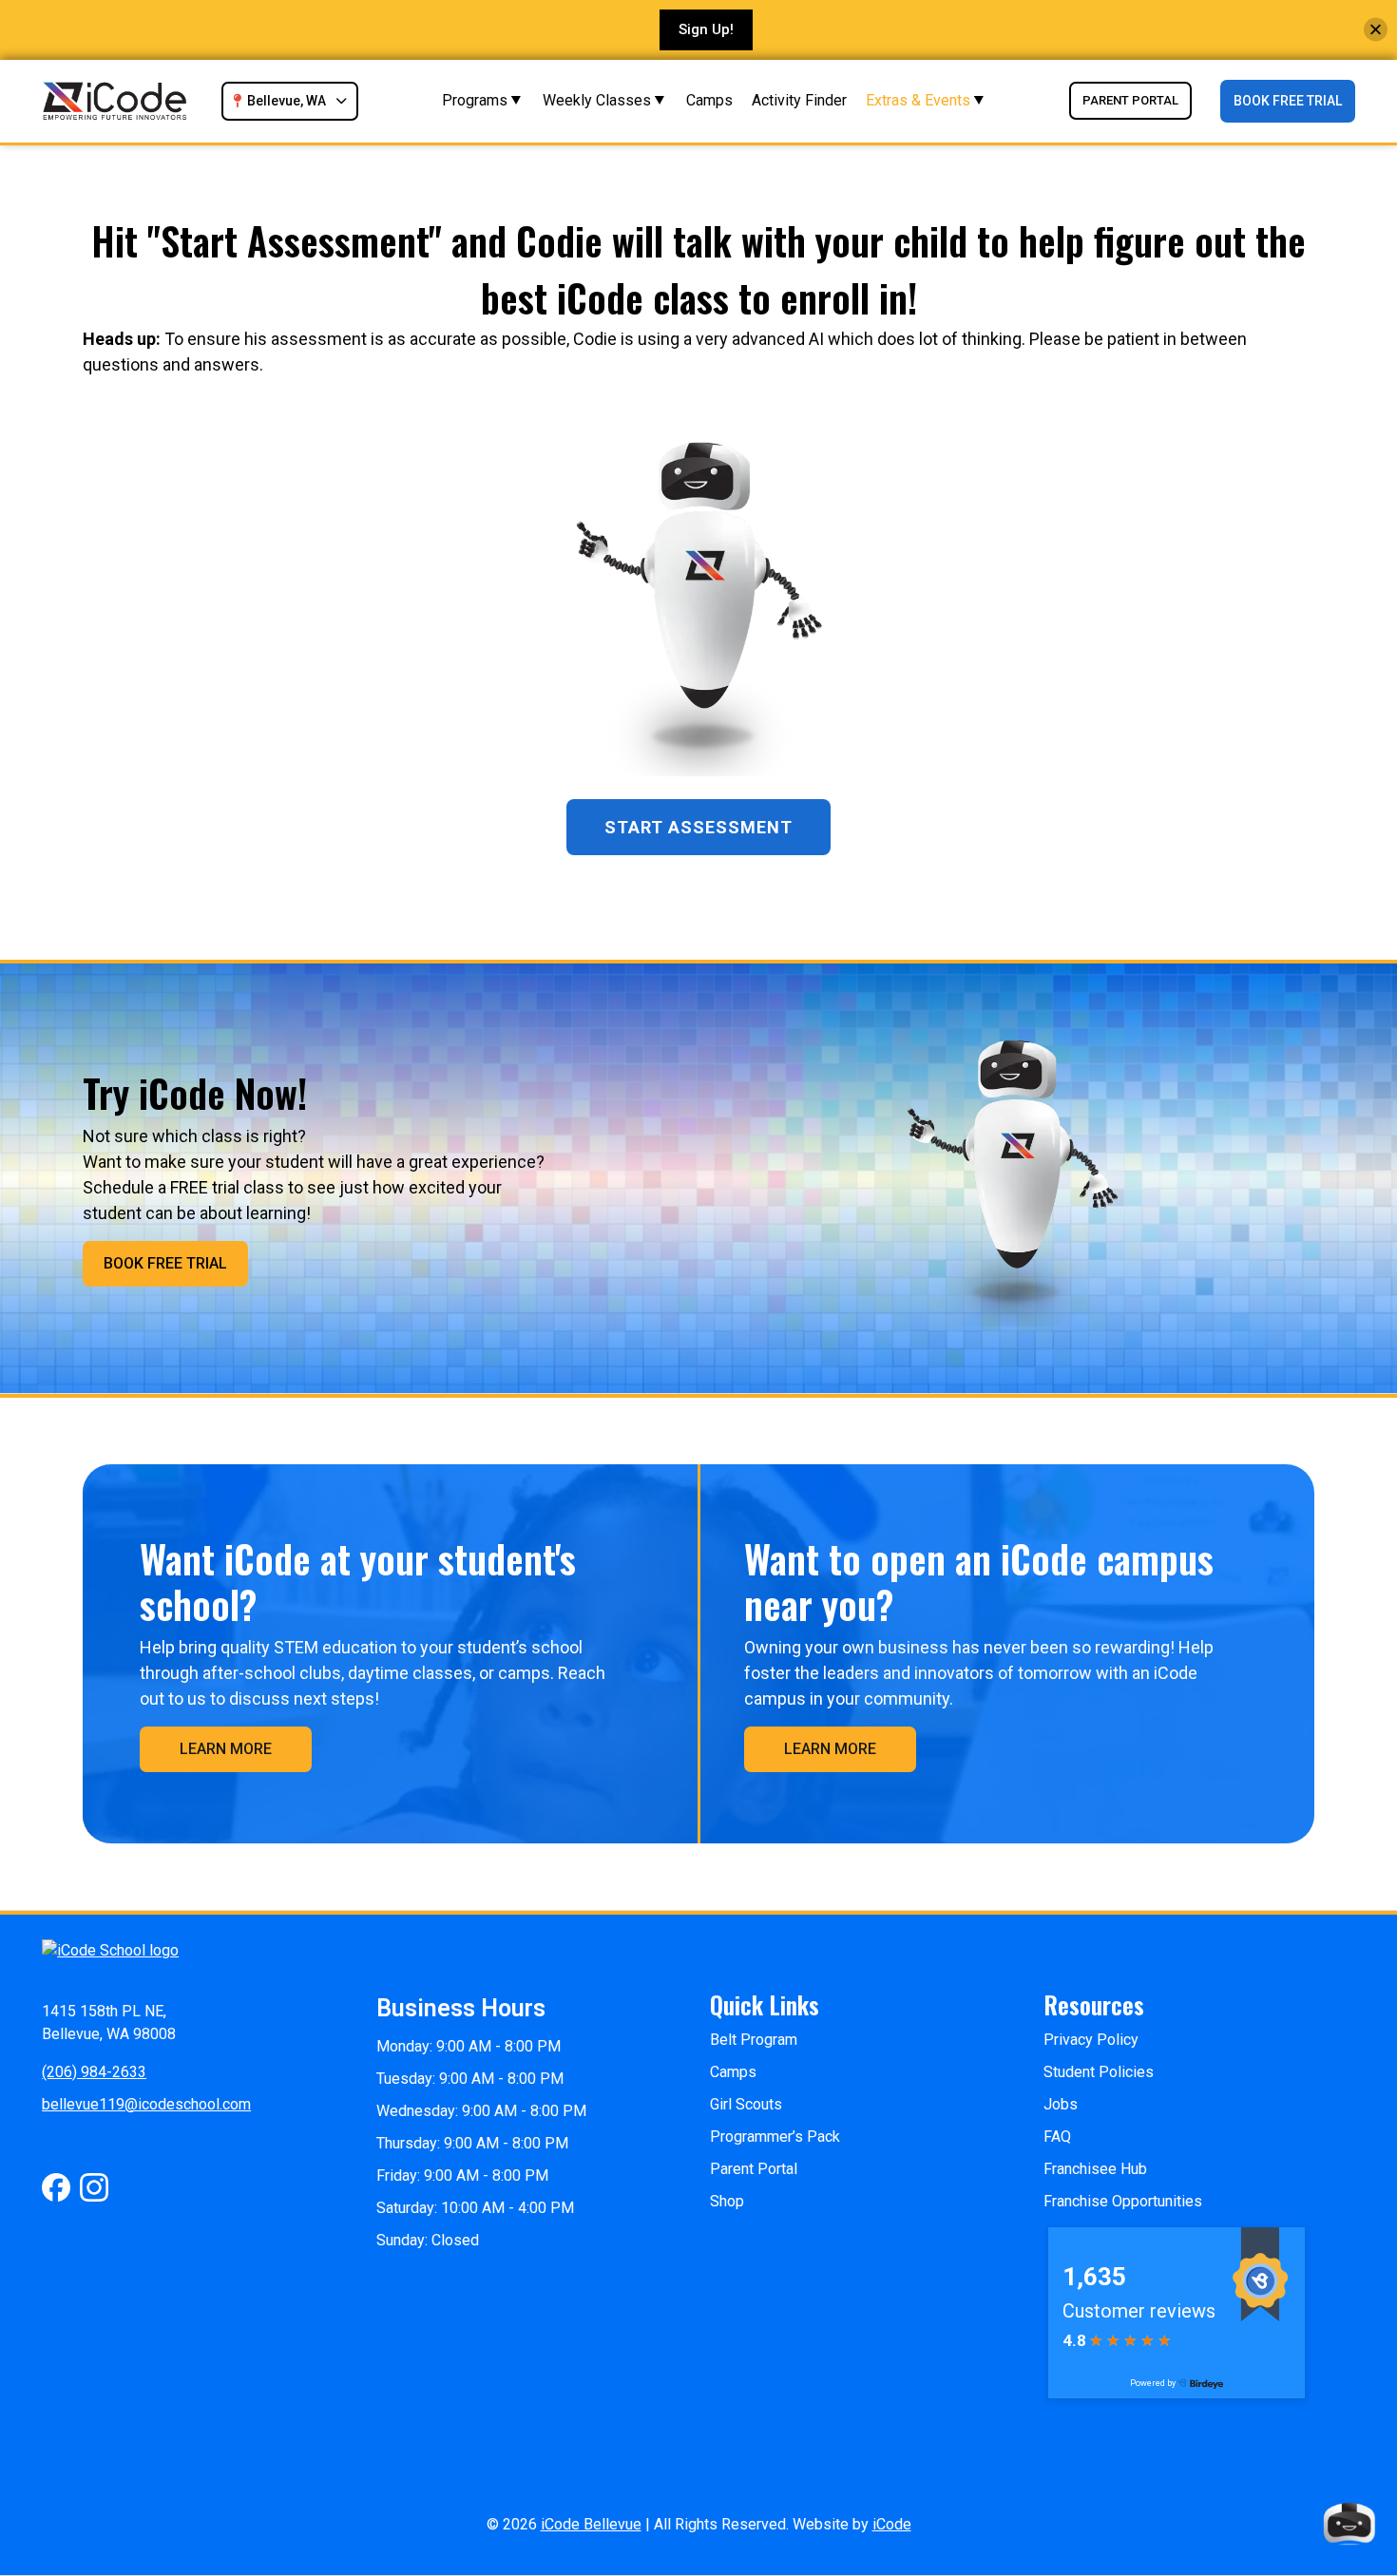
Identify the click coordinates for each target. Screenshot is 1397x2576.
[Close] (1376, 30)
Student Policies (1099, 2072)
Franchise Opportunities (1123, 2201)
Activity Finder (799, 100)
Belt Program (754, 2040)
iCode (892, 2524)
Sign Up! (706, 29)
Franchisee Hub (1095, 2169)
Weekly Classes (597, 100)
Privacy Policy (1091, 2040)
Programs (475, 100)
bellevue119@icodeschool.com (146, 2104)
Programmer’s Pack (775, 2137)
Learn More (226, 1749)
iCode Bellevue (591, 2524)
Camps (709, 100)
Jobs (1061, 2104)
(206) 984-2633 (94, 2072)
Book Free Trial (1288, 101)
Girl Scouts (746, 2104)
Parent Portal (1130, 100)
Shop (727, 2201)
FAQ (1057, 2137)
